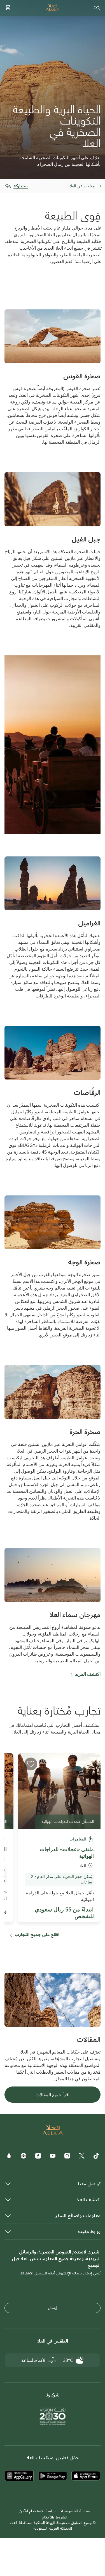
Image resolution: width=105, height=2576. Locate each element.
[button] (8, 8)
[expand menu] (97, 8)
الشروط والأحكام (55, 2517)
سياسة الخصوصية (76, 2511)
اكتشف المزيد (87, 1674)
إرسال (53, 2308)
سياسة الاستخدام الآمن (38, 2511)
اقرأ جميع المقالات (53, 2095)
